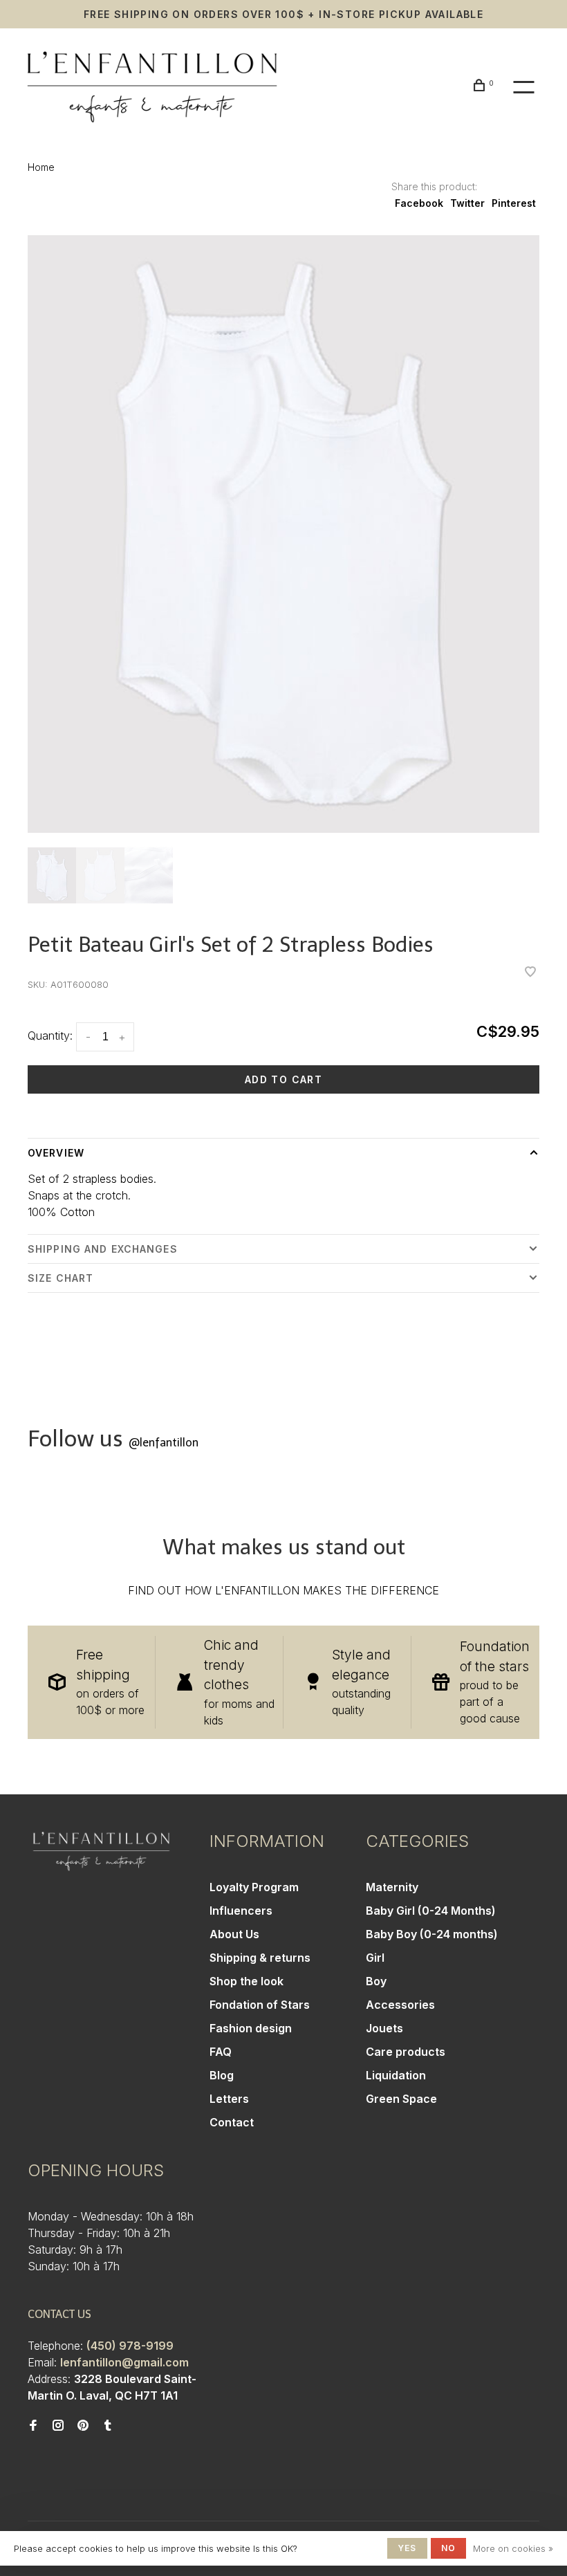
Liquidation (396, 2075)
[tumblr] (108, 2426)
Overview (56, 1153)
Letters (229, 2099)
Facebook (419, 203)
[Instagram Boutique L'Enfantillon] (58, 2426)
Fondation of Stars (260, 2005)
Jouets (384, 2028)
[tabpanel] (283, 534)
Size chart (61, 1278)
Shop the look (247, 1981)
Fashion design (251, 2028)
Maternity (392, 1887)
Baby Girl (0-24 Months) (431, 1911)
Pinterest (514, 203)
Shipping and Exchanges (103, 1249)
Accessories (400, 2005)
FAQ (221, 2052)
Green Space (401, 2099)
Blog (222, 2075)
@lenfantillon (164, 1443)
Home (41, 167)
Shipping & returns (260, 1958)
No (448, 2548)
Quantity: (50, 1036)
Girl (375, 1958)
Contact (232, 2122)
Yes (407, 2548)
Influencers (241, 1911)
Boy (376, 1981)
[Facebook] (33, 2426)
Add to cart (283, 1079)
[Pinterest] (83, 2426)
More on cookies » (513, 2548)
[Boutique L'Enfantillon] (101, 1851)
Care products (406, 2052)
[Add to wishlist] (530, 973)
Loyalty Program (254, 1887)
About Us (234, 1934)
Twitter (467, 203)
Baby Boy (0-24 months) (432, 1934)
